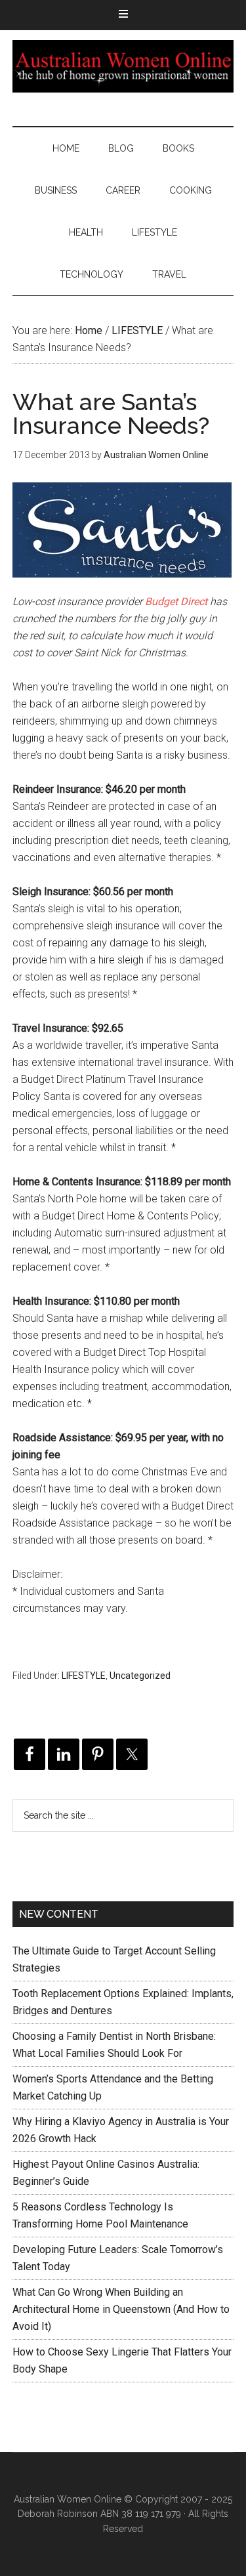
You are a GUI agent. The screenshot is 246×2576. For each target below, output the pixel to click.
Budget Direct (176, 602)
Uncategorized (140, 1676)
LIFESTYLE (84, 1676)
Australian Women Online (123, 66)
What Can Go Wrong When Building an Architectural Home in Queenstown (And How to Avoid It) (121, 2309)
